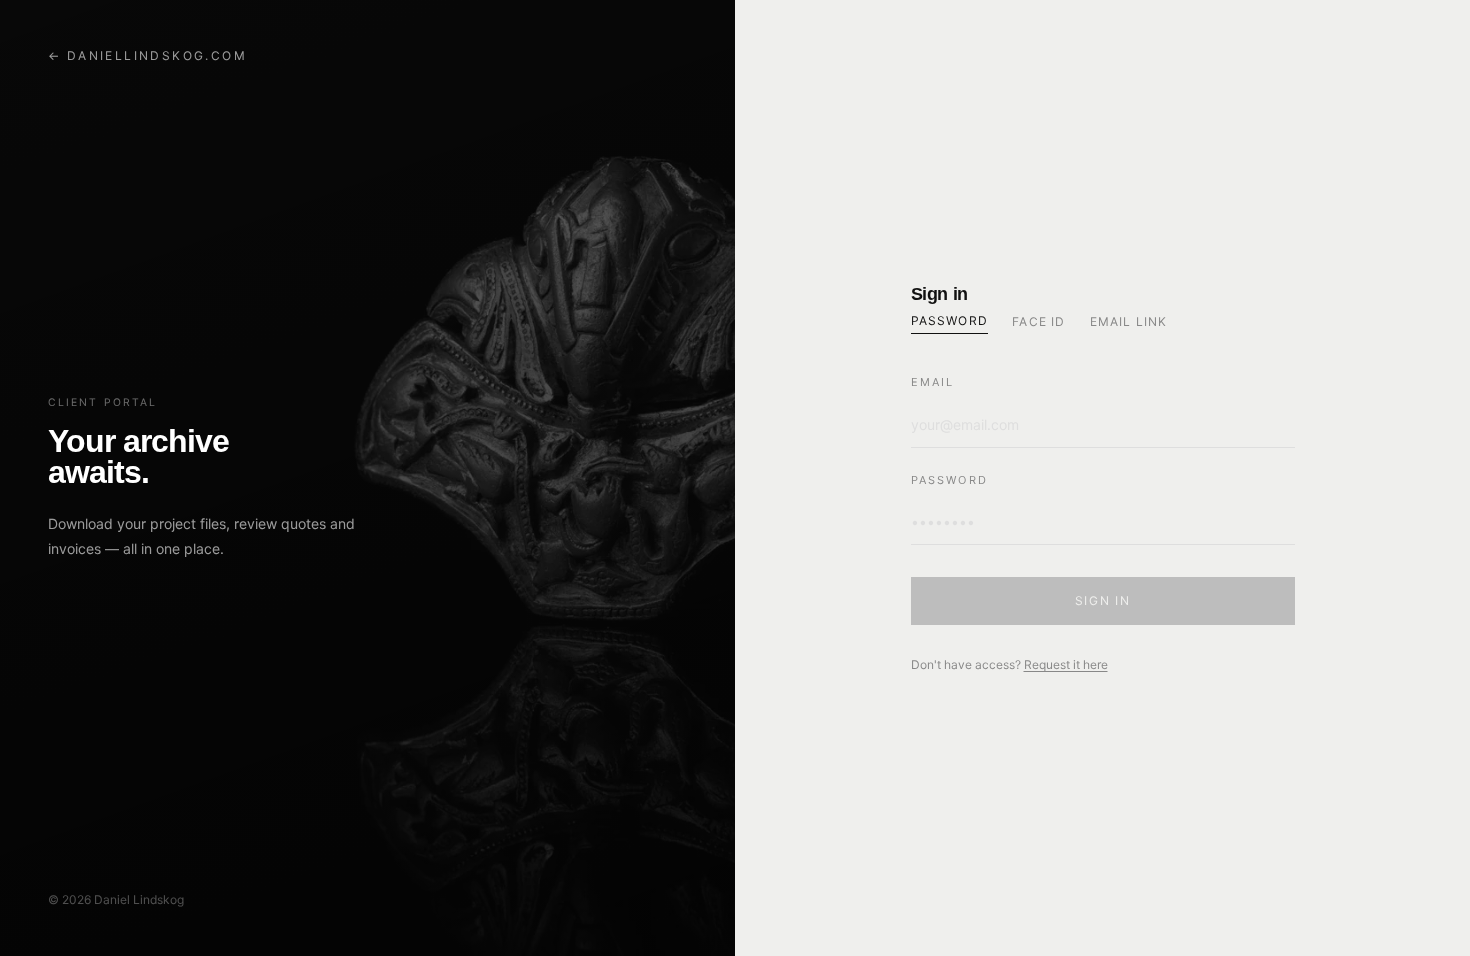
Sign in (1103, 600)
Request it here (1066, 664)
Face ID (1038, 321)
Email (933, 382)
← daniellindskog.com (147, 55)
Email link (1129, 321)
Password (950, 320)
